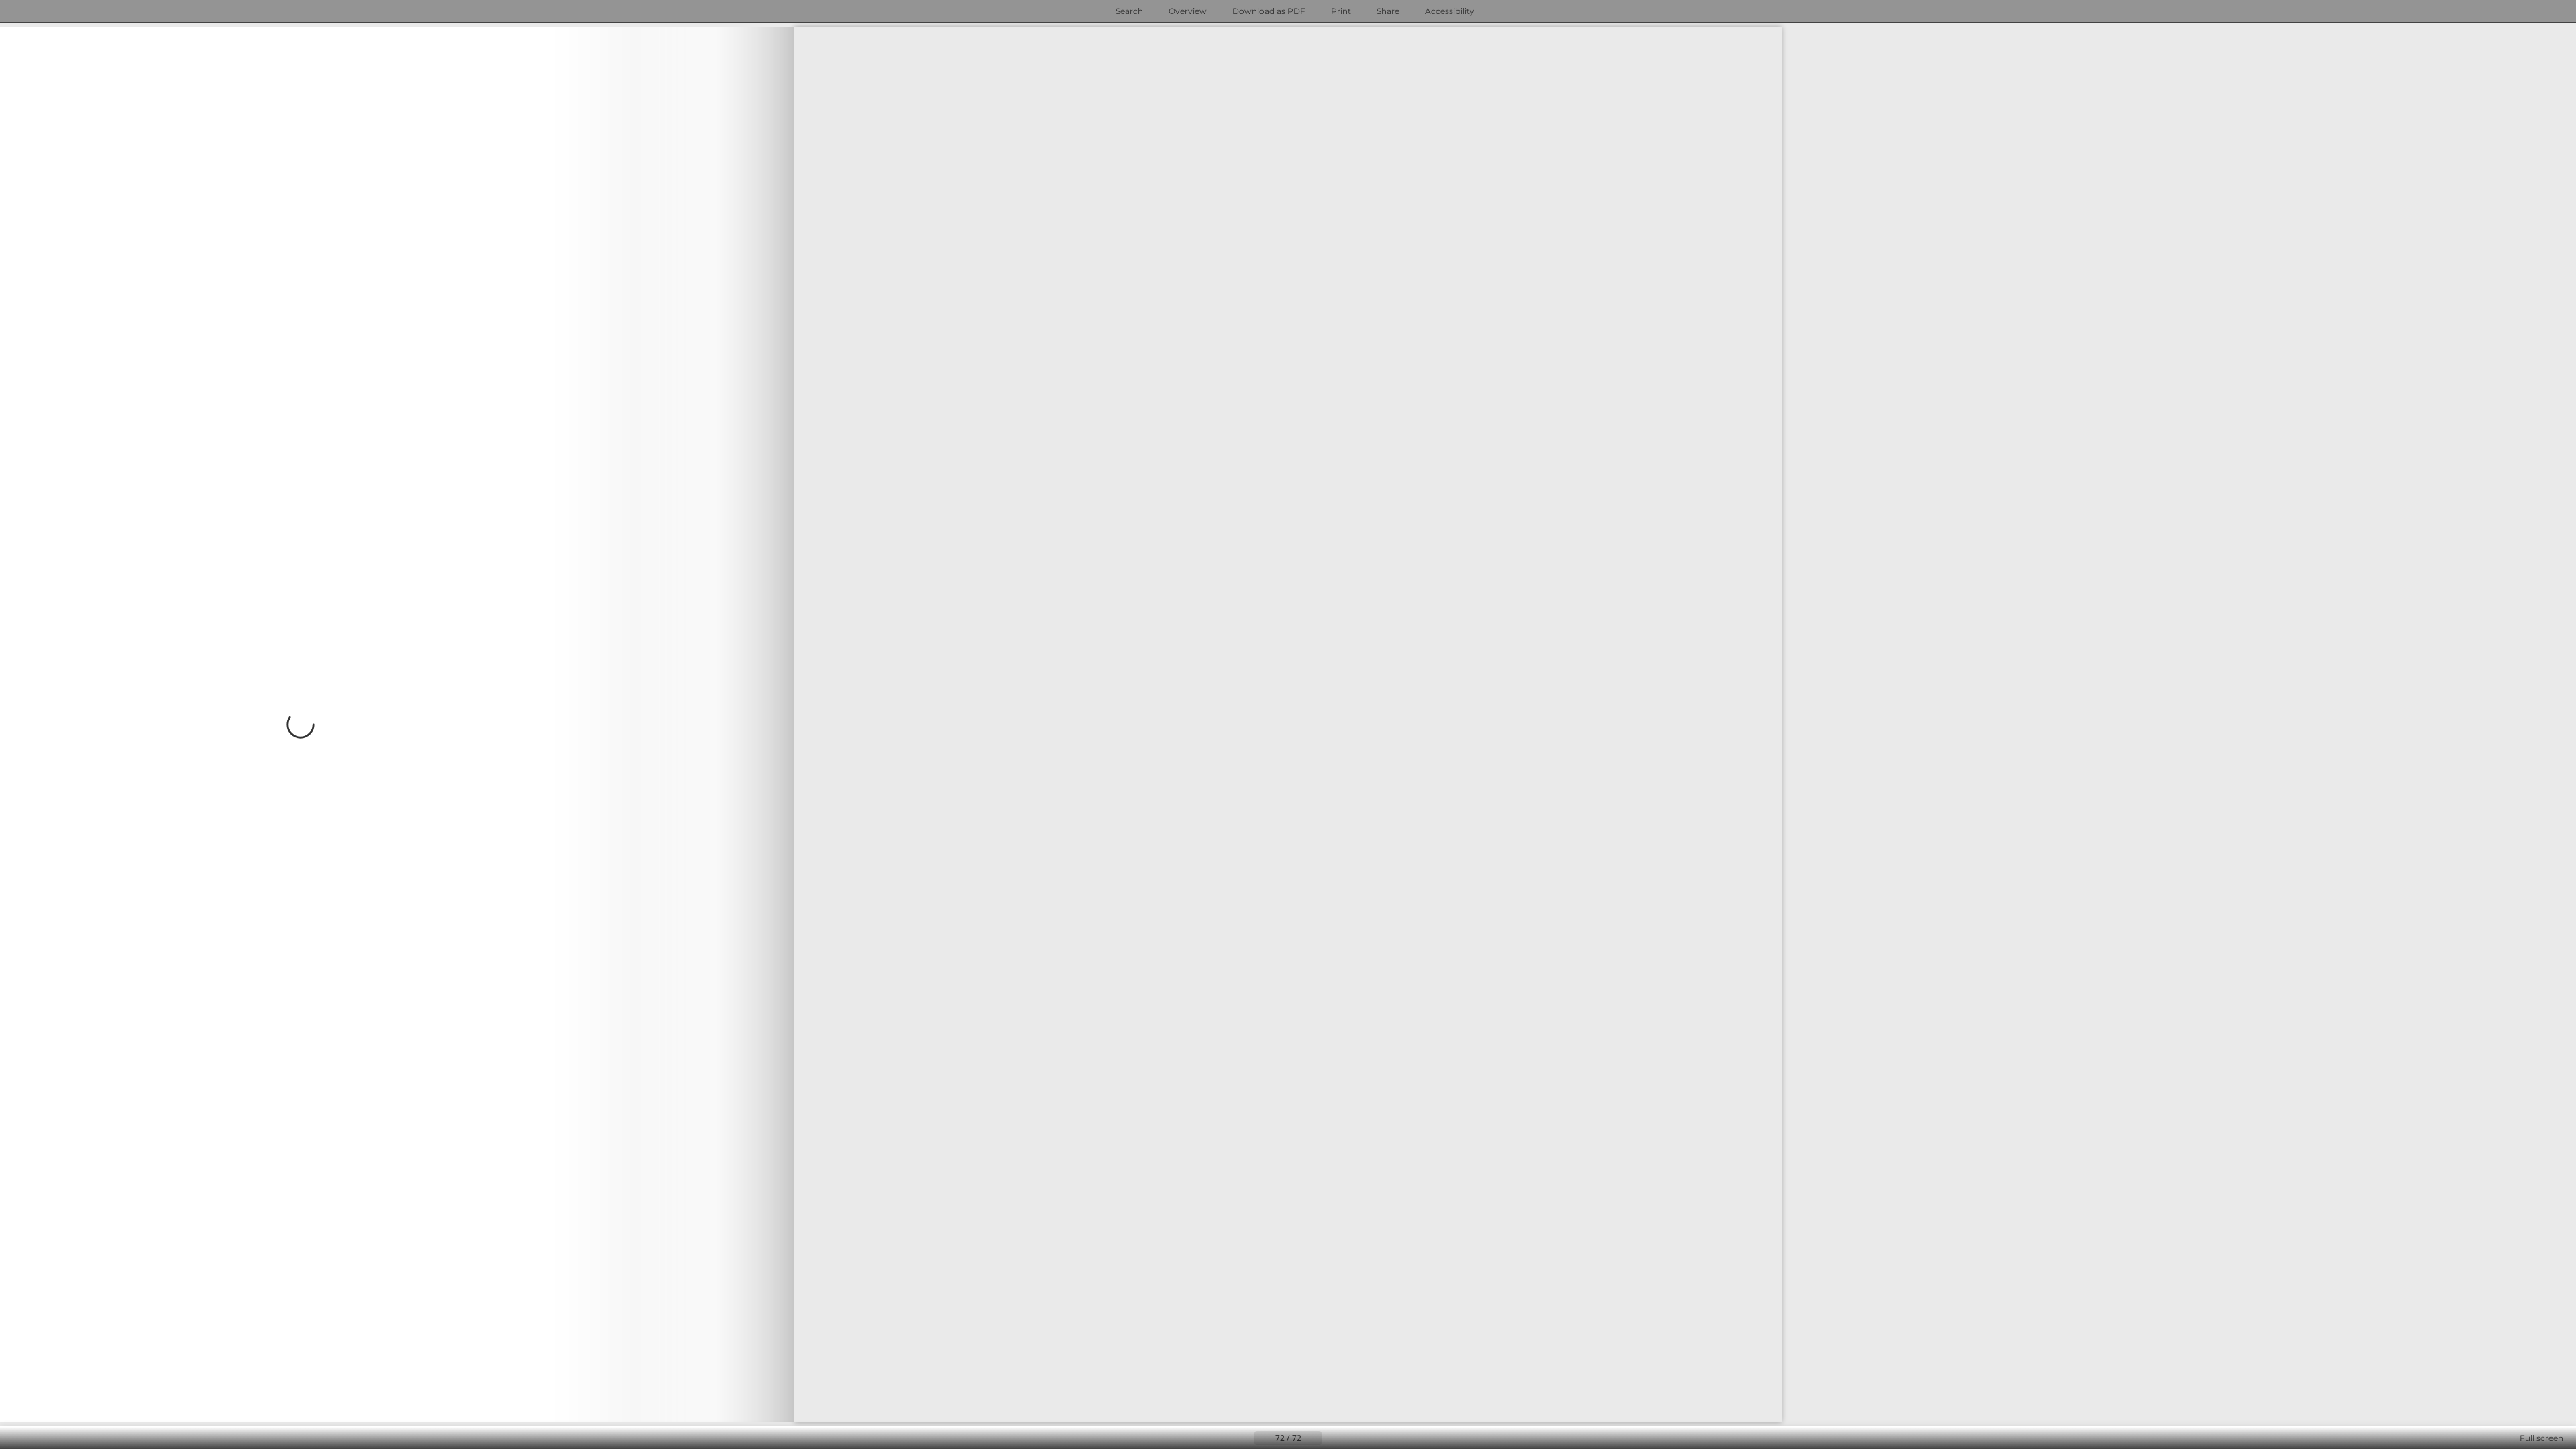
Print (1341, 11)
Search (1129, 11)
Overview (1188, 11)
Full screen (2541, 1438)
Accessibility (1450, 11)
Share (1388, 11)
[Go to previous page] (1244, 1438)
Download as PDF (1269, 11)
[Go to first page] (1222, 1438)
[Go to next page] (397, 724)
